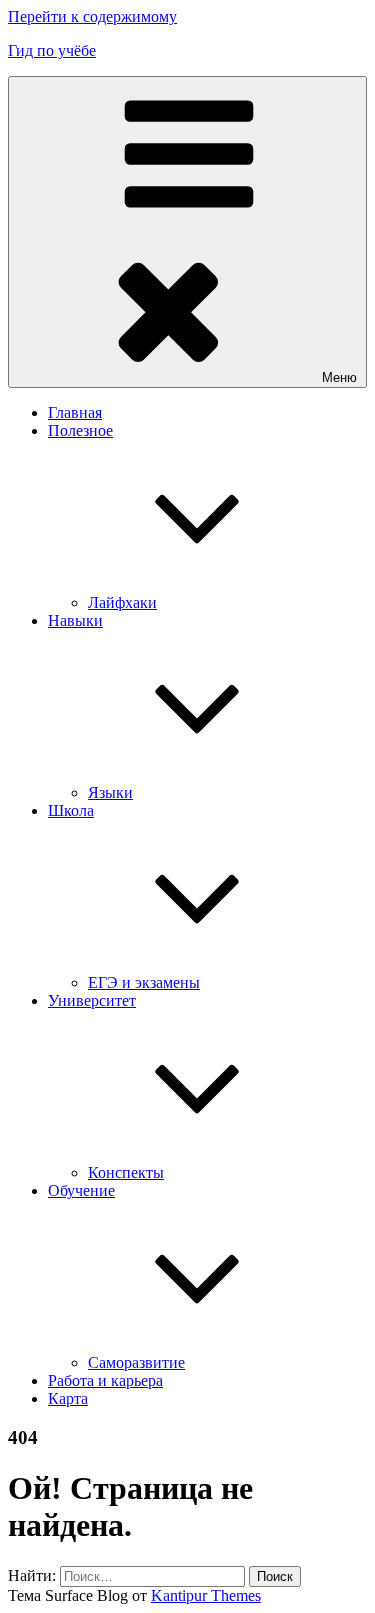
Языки (110, 792)
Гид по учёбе (52, 50)
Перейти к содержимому (92, 16)
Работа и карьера (105, 1380)
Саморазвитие (136, 1362)
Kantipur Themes (206, 1595)
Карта (68, 1398)
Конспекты (126, 1172)
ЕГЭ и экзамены (144, 982)
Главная (75, 412)
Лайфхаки (122, 602)
